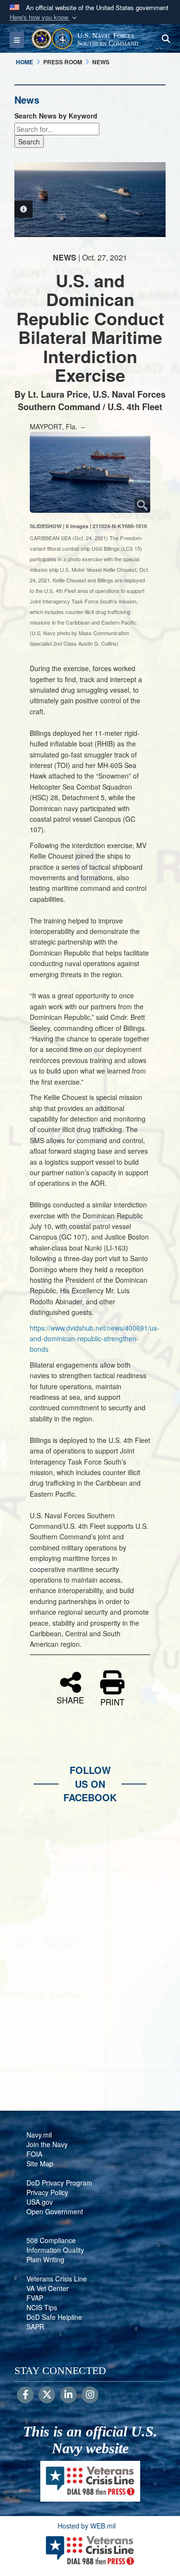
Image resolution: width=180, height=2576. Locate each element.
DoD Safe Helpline (54, 2317)
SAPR (35, 2327)
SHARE (70, 1699)
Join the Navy (47, 2144)
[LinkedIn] (68, 2395)
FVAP (35, 2298)
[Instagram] (90, 2395)
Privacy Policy (47, 2192)
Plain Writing (45, 2259)
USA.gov (40, 2202)
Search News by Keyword (56, 116)
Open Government (55, 2211)
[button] (44, 18)
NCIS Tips (42, 2307)
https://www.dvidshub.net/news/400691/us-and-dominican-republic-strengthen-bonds (95, 1339)
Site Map (40, 2163)
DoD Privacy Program (59, 2183)
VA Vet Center (48, 2288)
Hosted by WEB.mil (87, 2526)
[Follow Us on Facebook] (25, 2395)
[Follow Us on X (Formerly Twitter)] (47, 2395)
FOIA (34, 2154)
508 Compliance (51, 2240)
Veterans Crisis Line (57, 2279)
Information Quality (55, 2250)
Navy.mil (39, 2135)
